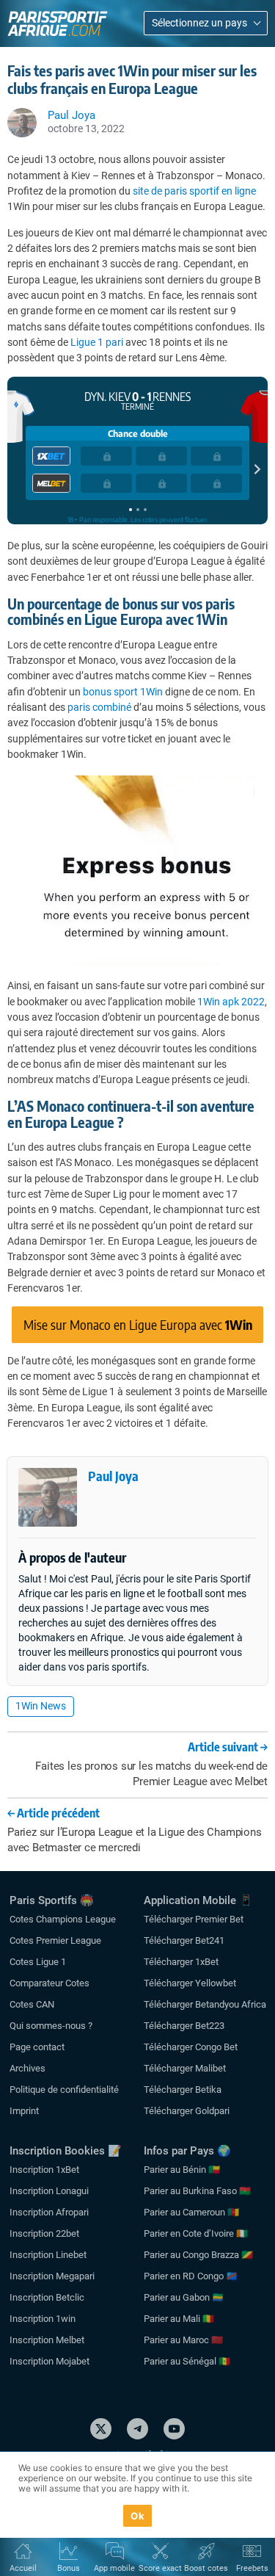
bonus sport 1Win (123, 692)
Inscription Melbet (47, 2340)
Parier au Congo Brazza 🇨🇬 (198, 2255)
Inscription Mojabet (49, 2361)
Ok (137, 2516)
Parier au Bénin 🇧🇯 (182, 2170)
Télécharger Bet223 (184, 2026)
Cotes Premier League (55, 1940)
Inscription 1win (43, 2319)
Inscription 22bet (44, 2233)
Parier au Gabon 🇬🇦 (184, 2297)
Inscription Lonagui (49, 2191)
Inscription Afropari (49, 2212)
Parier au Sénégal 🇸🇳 (187, 2361)
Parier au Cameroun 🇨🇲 (191, 2212)
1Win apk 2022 (231, 1002)
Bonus (69, 2568)
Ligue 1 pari (97, 342)
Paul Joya (113, 1476)
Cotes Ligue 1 (38, 1962)
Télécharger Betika (183, 2090)
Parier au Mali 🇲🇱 (179, 2319)
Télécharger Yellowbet (190, 1983)
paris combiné (99, 707)
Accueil (23, 2568)
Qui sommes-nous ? (51, 2026)
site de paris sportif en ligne (194, 191)
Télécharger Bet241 (184, 1940)
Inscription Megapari (52, 2276)
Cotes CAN (32, 2004)
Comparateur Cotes (49, 1983)
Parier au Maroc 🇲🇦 (183, 2340)
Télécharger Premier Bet (194, 1919)
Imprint (24, 2111)
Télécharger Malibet (185, 2068)
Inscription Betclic (47, 2297)
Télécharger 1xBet (181, 1962)
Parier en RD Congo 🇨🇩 (191, 2276)
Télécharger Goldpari (187, 2111)
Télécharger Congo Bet (191, 2047)
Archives (27, 2068)
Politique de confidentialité (64, 2090)
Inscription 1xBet (44, 2170)
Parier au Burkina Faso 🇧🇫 (197, 2191)
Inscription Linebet (48, 2255)
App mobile (114, 2568)
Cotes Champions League (63, 1919)
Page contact (37, 2047)
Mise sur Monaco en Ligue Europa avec (138, 1324)
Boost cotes (206, 2568)
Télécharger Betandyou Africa (205, 2004)
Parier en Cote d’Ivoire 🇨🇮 (196, 2233)
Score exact (160, 2568)
